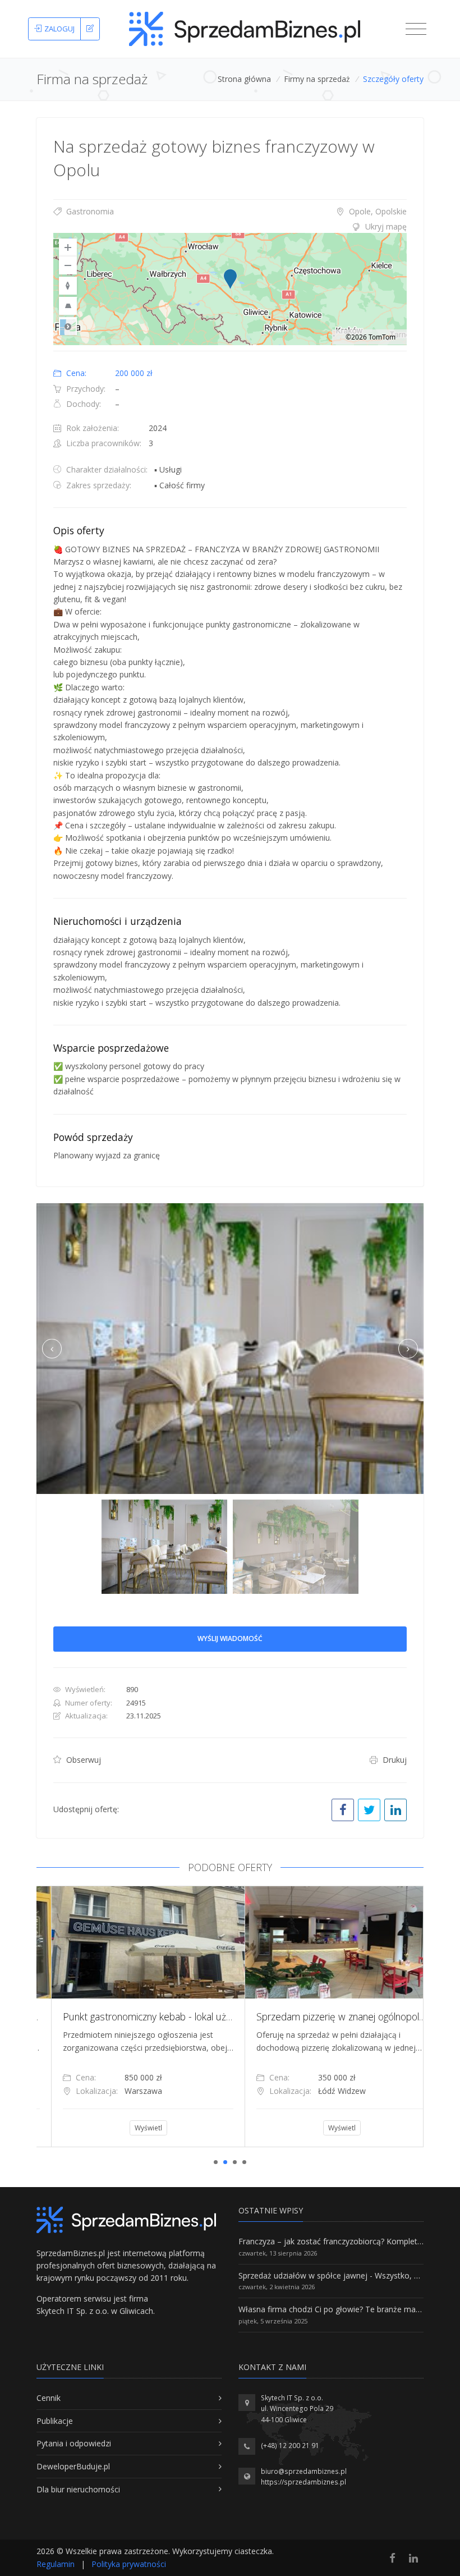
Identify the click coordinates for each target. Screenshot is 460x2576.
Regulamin (56, 2564)
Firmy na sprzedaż (317, 79)
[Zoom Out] (68, 265)
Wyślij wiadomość (230, 1638)
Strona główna (244, 79)
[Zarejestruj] (90, 29)
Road (68, 326)
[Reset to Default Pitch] (68, 306)
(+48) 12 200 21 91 (290, 2446)
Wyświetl (134, 2128)
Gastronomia (89, 211)
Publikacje (55, 2421)
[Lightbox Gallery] (230, 1349)
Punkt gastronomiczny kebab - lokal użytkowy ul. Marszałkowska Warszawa (209, 2016)
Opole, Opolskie (377, 211)
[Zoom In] (68, 247)
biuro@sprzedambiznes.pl (304, 2471)
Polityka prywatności (129, 2564)
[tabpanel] (133, 2016)
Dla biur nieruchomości (78, 2489)
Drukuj (394, 1760)
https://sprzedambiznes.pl (303, 2482)
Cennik (49, 2398)
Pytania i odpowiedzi (74, 2443)
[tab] (230, 227)
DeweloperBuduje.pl (73, 2466)
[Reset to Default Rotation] (68, 286)
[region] (230, 289)
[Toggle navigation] (416, 29)
